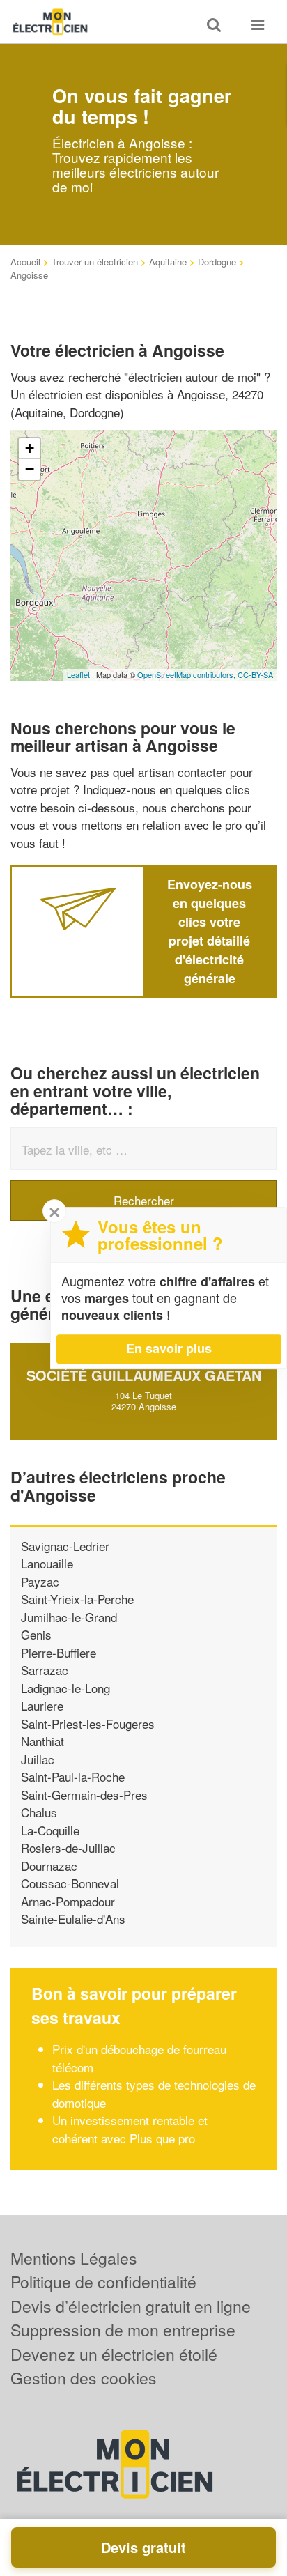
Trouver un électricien (95, 262)
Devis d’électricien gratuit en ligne (131, 2306)
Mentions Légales (74, 2258)
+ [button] (30, 448)
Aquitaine (168, 262)
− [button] (30, 469)
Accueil (25, 262)
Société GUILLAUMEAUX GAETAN (144, 1375)
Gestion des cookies (84, 2378)
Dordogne (217, 262)
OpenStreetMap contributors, (187, 674)
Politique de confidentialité (103, 2282)
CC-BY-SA (255, 674)
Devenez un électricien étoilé (114, 2354)
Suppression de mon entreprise (123, 2330)
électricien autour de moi (192, 377)
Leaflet (78, 674)
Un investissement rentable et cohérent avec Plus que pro (130, 2129)
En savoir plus (169, 1348)
